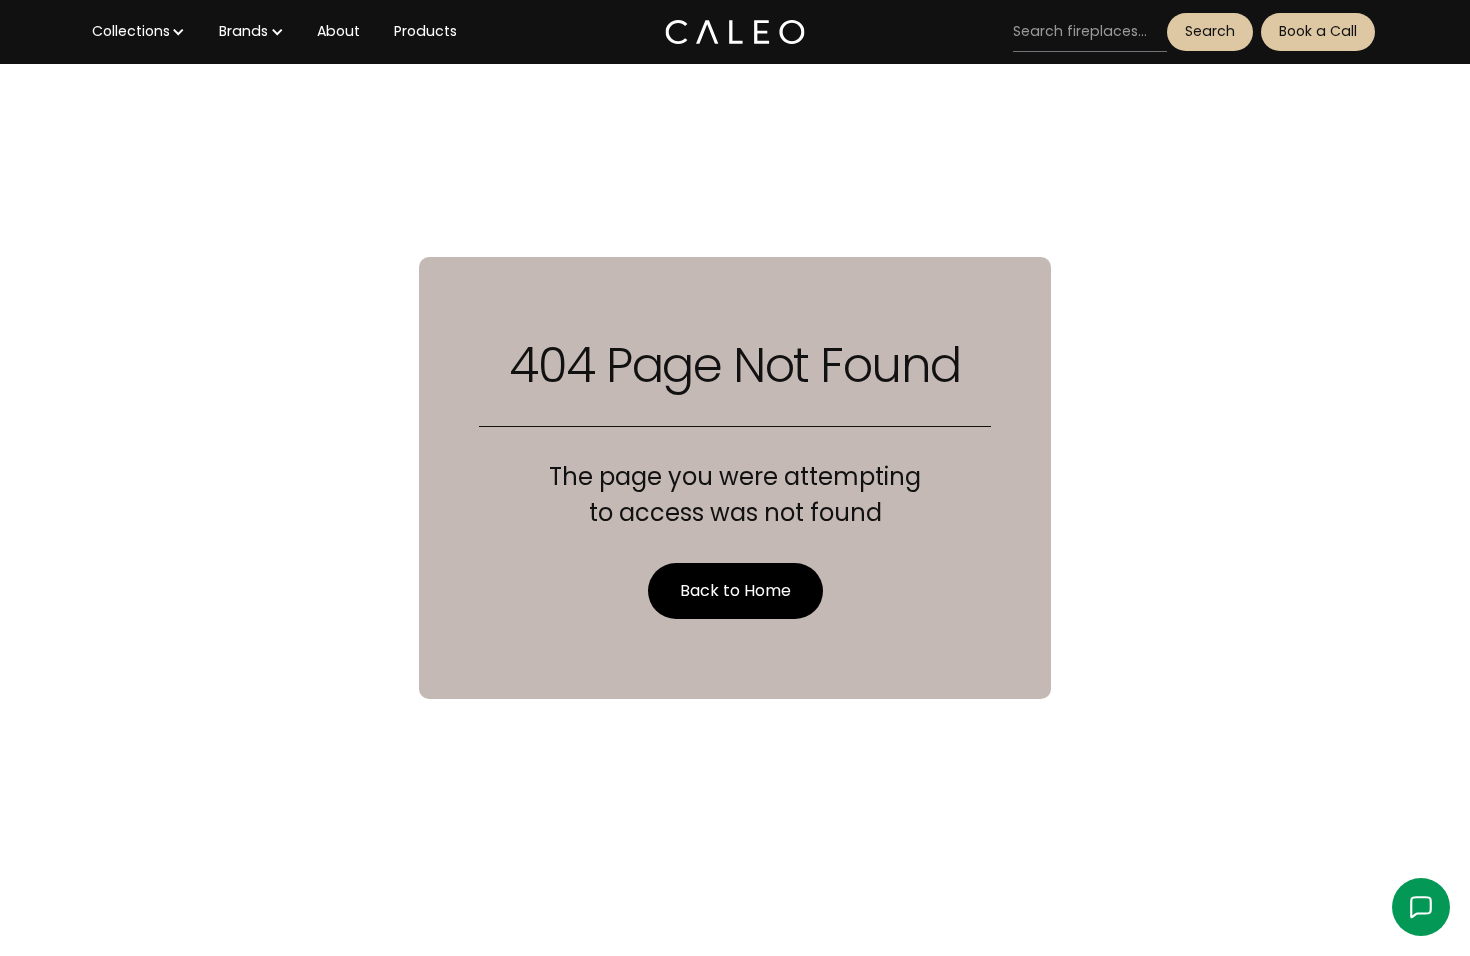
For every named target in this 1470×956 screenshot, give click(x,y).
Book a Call (1318, 31)
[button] (138, 31)
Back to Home (735, 590)
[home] (734, 32)
